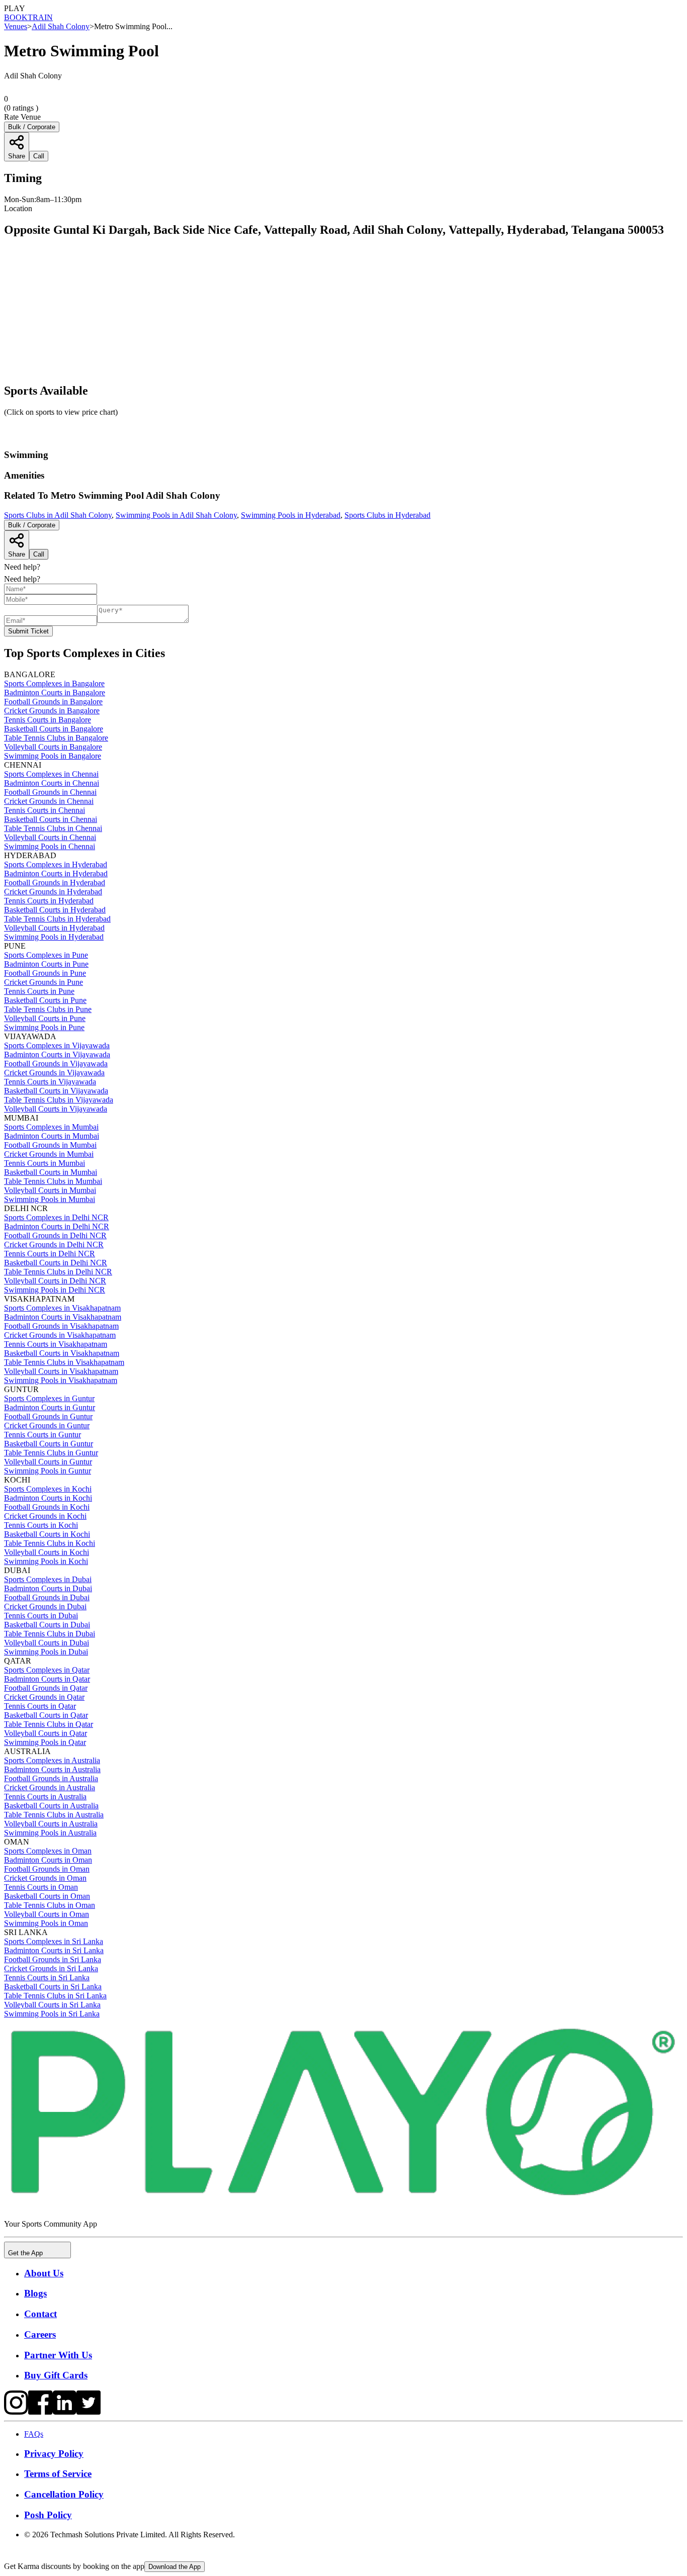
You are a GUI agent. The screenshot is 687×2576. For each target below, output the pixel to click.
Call (39, 554)
